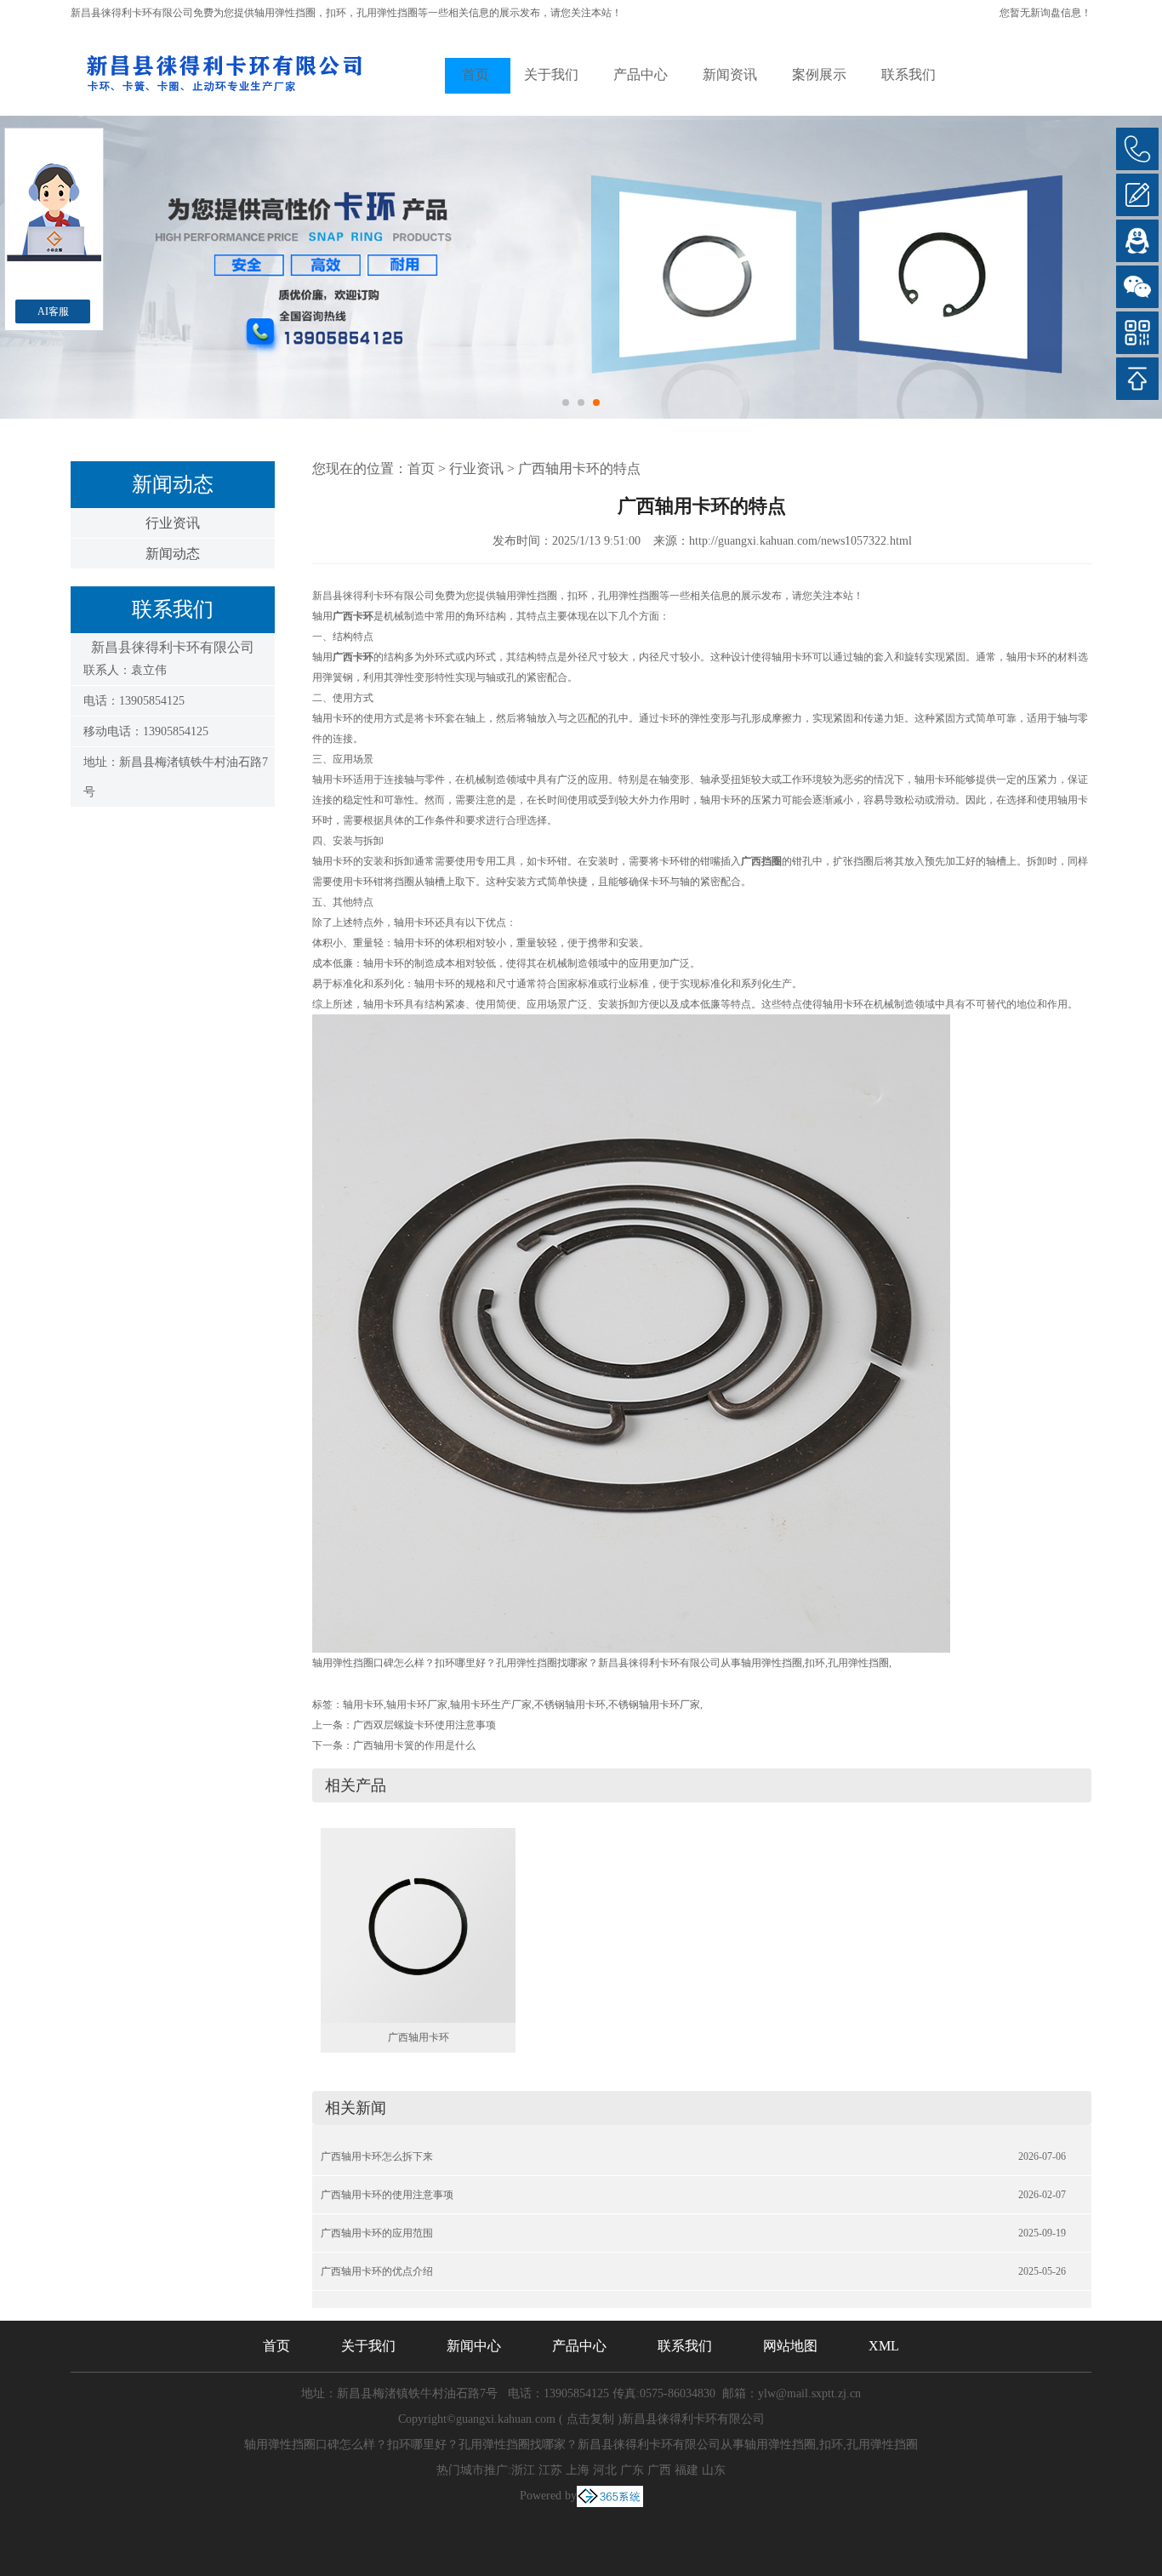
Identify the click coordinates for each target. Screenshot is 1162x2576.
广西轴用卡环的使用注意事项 (387, 2195)
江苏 (550, 2470)
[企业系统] (610, 2496)
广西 (659, 2470)
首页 (476, 74)
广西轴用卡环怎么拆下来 (377, 2156)
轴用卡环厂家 (417, 1705)
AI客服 (53, 311)
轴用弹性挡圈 (285, 13)
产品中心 (641, 74)
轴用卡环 (363, 1705)
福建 (686, 2470)
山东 (714, 2470)
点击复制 (590, 2419)
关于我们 (551, 74)
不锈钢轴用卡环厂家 (654, 1705)
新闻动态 (173, 554)
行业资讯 (173, 523)
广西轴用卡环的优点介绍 (377, 2271)
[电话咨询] (1137, 149)
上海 (578, 2470)
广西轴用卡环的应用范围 (377, 2233)
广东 (632, 2470)
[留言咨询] (1137, 195)
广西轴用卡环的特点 (579, 468)
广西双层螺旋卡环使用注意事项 (424, 1725)
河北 (605, 2470)
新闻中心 (474, 2346)
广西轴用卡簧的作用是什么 (414, 1745)
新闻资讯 (730, 74)
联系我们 (909, 74)
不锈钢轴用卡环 (570, 1705)
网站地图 (790, 2346)
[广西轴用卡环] (418, 1924)
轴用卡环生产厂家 (491, 1705)
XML (884, 2346)
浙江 (523, 2470)
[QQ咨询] (1137, 241)
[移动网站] (1137, 333)
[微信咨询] (1137, 287)
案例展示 (819, 74)
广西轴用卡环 (419, 2037)
